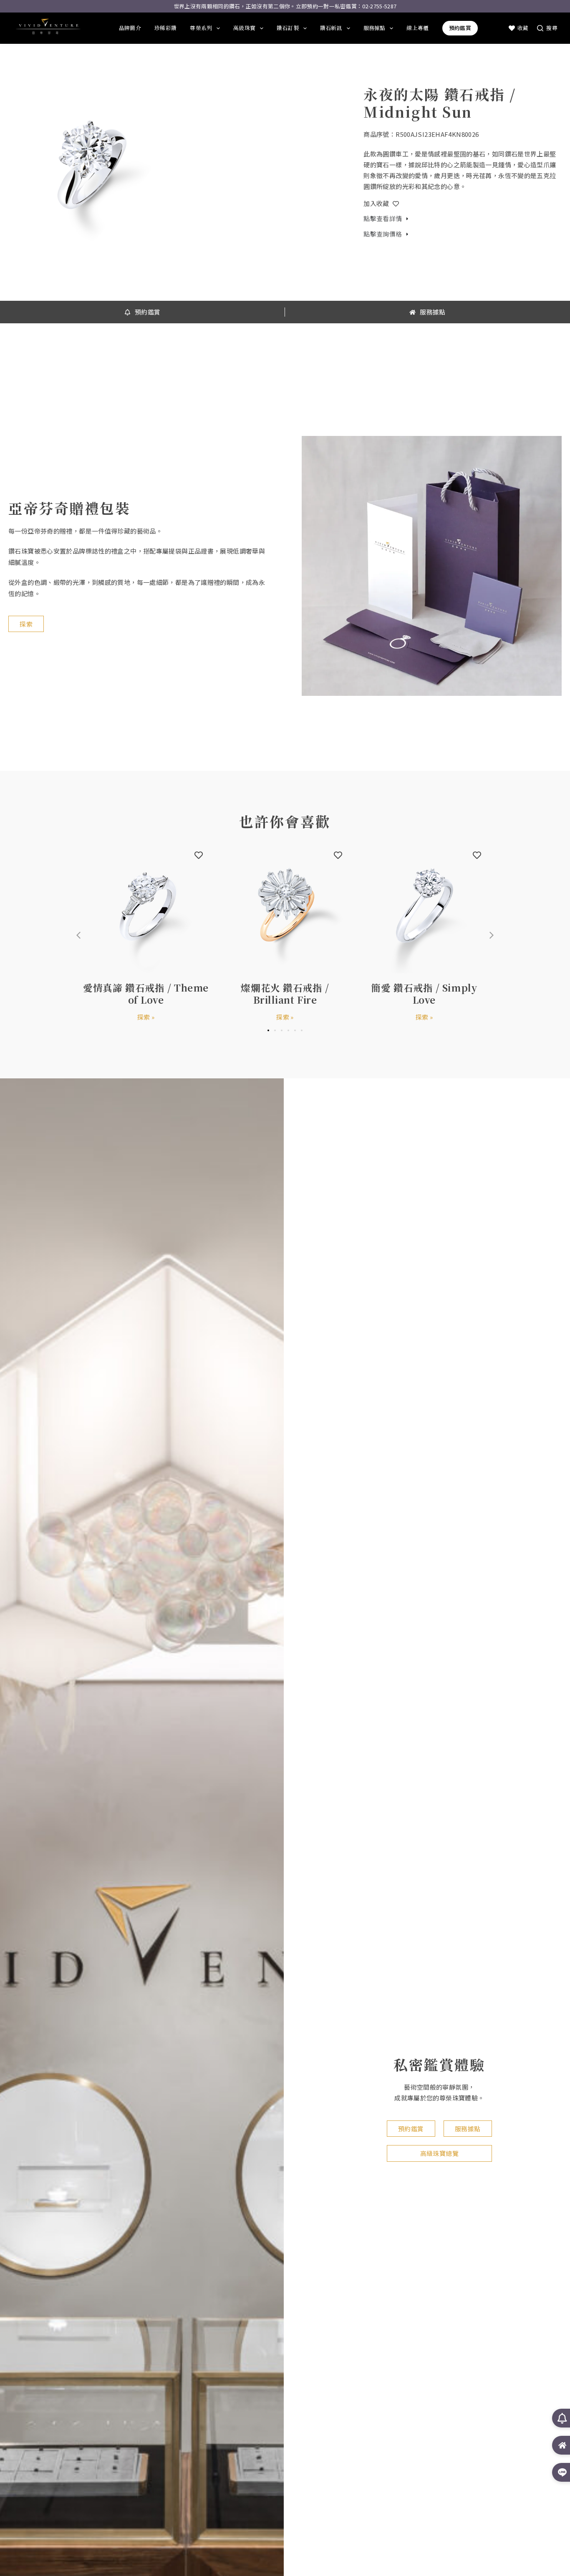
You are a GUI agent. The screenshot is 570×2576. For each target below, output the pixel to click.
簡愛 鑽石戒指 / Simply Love (424, 993)
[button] (492, 935)
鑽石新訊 (331, 28)
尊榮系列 (201, 28)
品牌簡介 (130, 28)
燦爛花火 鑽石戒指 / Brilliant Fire (285, 993)
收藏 (523, 28)
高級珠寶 (244, 28)
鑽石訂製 (288, 28)
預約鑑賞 (460, 28)
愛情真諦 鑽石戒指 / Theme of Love (146, 993)
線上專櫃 (417, 28)
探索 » (146, 1017)
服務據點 (375, 28)
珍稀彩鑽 (165, 28)
